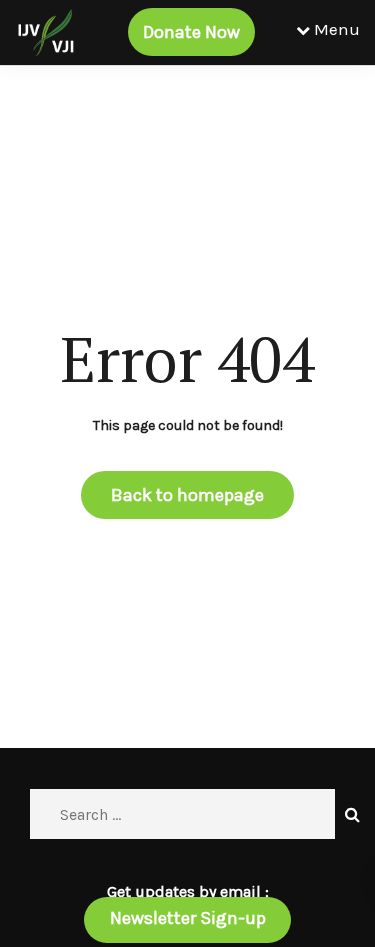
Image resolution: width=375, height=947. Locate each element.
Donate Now (191, 32)
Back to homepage (187, 495)
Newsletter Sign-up (188, 918)
